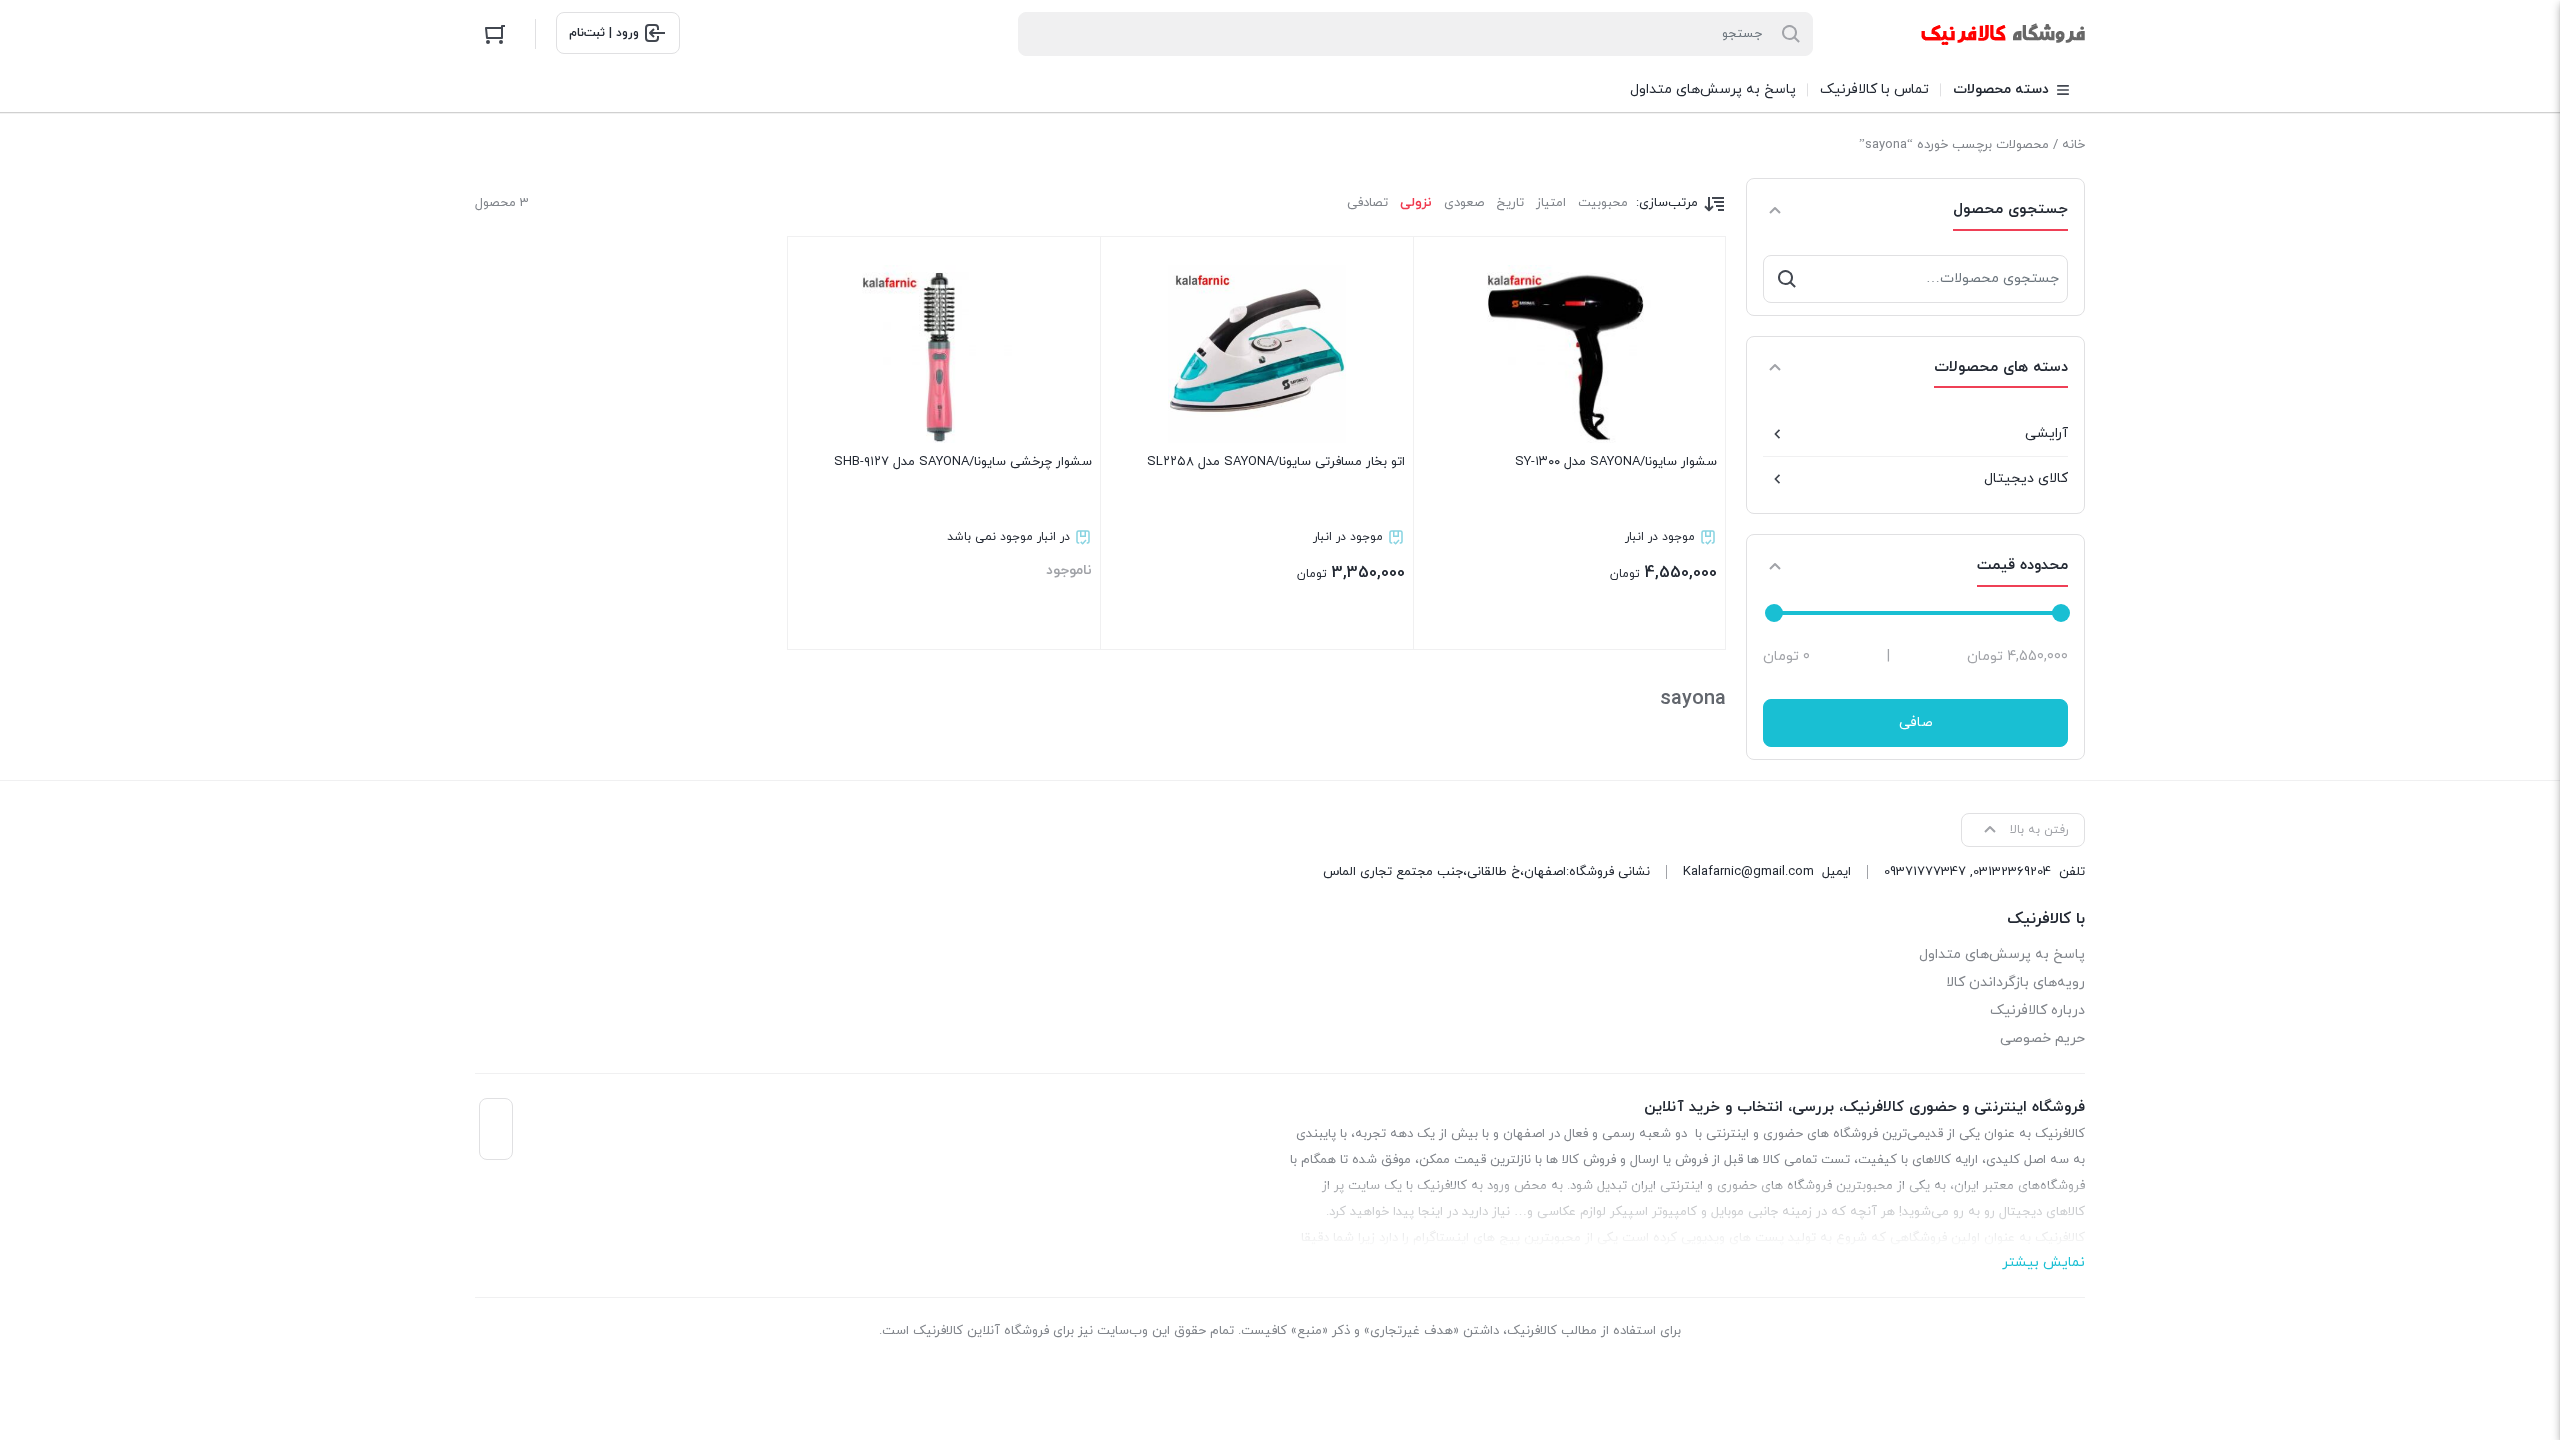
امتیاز (1551, 203)
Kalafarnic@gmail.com (1748, 872)
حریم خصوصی (2042, 1038)
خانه (2073, 145)
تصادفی (1367, 203)
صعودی (1464, 203)
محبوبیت (1603, 203)
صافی (1916, 722)
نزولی (1416, 203)
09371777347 (1925, 872)
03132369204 (2012, 872)
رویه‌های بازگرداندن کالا (2015, 982)
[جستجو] (1787, 279)
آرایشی (2046, 433)
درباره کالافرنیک (2037, 1010)
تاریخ (1510, 203)
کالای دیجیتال (2026, 478)
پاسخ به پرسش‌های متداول (2002, 954)
